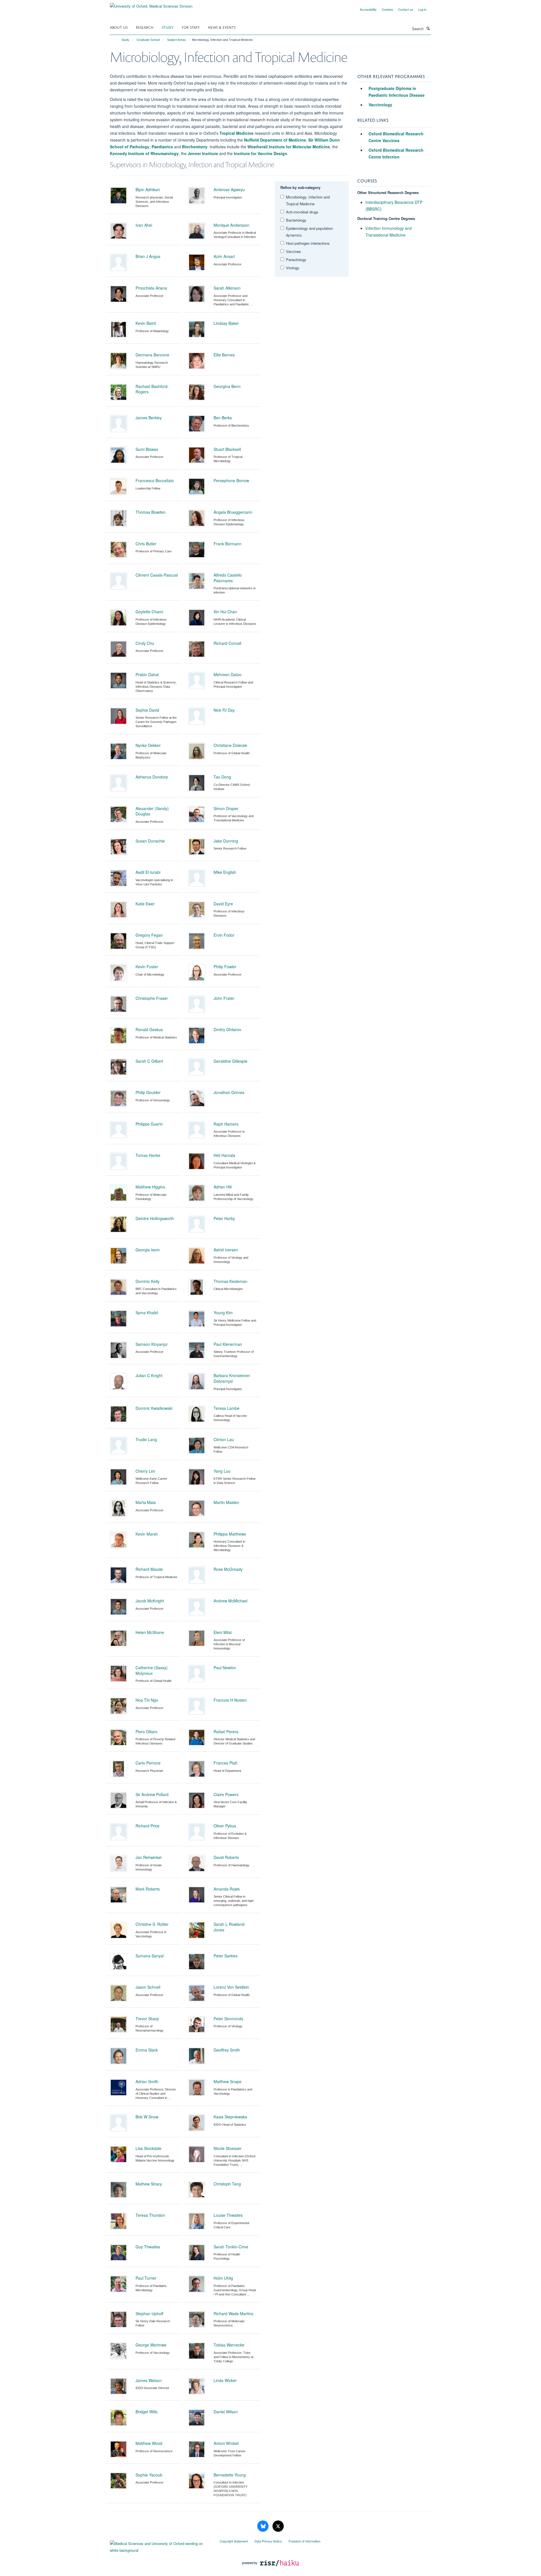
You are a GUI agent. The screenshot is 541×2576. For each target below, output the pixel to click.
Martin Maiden (226, 1502)
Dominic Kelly (148, 1281)
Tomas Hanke (148, 1155)
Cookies (387, 9)
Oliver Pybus (225, 1826)
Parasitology (296, 260)
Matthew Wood (149, 2443)
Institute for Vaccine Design (260, 153)
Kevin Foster (147, 967)
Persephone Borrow (231, 480)
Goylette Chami (149, 612)
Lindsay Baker (226, 323)
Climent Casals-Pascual (157, 575)
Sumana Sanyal (150, 1956)
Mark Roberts (148, 1889)
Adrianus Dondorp (152, 777)
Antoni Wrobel (226, 2443)
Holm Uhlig (223, 2278)
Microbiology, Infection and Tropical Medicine (308, 200)
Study (168, 27)
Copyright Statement (234, 2541)
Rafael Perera (226, 1732)
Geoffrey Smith (227, 2050)
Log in (422, 9)
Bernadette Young (230, 2475)
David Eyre (223, 904)
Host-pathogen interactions (308, 243)
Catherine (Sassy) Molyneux (152, 1670)
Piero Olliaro (147, 1732)
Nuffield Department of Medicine (275, 140)
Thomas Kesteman (230, 1281)
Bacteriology (296, 220)
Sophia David (147, 710)
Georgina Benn (227, 386)
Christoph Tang (227, 2184)
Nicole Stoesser (228, 2148)
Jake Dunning (226, 841)
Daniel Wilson (226, 2412)
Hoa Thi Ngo (147, 1700)
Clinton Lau (224, 1439)
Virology (293, 268)
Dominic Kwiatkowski (154, 1408)
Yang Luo (222, 1471)
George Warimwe (151, 2345)
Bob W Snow (147, 2117)
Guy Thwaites (148, 2247)
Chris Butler (146, 544)
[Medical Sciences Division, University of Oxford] (161, 2546)
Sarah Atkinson (227, 288)
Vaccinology (380, 105)
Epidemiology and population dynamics (309, 232)
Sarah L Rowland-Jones (230, 1927)
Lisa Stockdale (148, 2148)
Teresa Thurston (150, 2215)
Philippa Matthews (230, 1534)
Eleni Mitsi (223, 1632)
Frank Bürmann (228, 544)
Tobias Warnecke (229, 2345)
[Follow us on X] (278, 2526)
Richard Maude (149, 1569)
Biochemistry (195, 147)
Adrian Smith (147, 2081)
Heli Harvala (224, 1155)
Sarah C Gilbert (149, 1061)
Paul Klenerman (228, 1344)
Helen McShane (150, 1632)
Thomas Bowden (151, 512)
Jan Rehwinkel (148, 1857)
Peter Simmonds (228, 2019)
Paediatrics (162, 147)
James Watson (149, 2380)
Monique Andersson (231, 225)
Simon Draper (226, 808)
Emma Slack (147, 2050)
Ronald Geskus (149, 1029)
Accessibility (368, 9)
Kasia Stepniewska (230, 2117)
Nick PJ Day (224, 710)
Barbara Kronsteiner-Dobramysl (232, 1378)
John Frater (224, 998)
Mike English (225, 872)
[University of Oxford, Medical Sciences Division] (151, 4)
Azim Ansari (224, 256)
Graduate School (148, 40)
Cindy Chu (145, 643)
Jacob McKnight (150, 1601)
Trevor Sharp (147, 2019)
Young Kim (223, 1313)
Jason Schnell (148, 1987)
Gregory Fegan (149, 935)
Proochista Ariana (151, 288)
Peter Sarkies (226, 1956)
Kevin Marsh (147, 1534)
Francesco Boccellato (155, 480)
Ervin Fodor (224, 935)
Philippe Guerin (149, 1124)
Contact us (406, 9)
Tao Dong (222, 777)
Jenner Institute (203, 153)
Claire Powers (226, 1794)
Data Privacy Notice (268, 2541)
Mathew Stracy (149, 2184)
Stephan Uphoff (149, 2313)
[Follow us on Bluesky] (263, 2526)
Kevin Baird (146, 323)
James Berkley (149, 418)
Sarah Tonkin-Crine (231, 2247)
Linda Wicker (225, 2380)
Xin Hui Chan (225, 612)
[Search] (428, 28)
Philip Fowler (225, 967)
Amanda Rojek (227, 1889)
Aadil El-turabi (148, 872)
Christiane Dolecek (230, 745)
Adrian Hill (223, 1187)
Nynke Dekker (148, 745)
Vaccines (293, 251)
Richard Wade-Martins (233, 2313)
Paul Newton (225, 1668)
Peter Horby (224, 1218)
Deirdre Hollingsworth (155, 1218)
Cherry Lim (145, 1471)
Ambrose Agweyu (229, 189)
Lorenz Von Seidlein (231, 1987)
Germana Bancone (152, 355)
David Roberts (226, 1857)
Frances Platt (225, 1763)
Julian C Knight (149, 1375)
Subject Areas (177, 40)
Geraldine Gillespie (230, 1061)
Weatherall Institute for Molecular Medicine (289, 147)
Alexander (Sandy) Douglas (152, 811)
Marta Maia (146, 1502)
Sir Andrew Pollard (152, 1794)
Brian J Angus (148, 256)
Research (145, 27)
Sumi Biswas (147, 449)
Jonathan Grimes (229, 1092)
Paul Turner (146, 2278)
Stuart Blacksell (227, 449)
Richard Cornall (227, 643)
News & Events (222, 27)
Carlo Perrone (148, 1763)
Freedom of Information (304, 2541)
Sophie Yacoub (149, 2475)
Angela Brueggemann (233, 512)
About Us (119, 27)
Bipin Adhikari (148, 189)
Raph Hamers (226, 1124)
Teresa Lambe (227, 1408)
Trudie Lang (146, 1439)
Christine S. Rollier (152, 1924)
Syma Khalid (147, 1313)
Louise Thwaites (228, 2215)
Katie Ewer (145, 904)
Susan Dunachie (150, 841)
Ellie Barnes (224, 355)
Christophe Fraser (152, 998)
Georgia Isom (148, 1250)
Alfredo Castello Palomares (228, 578)
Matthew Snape (228, 2081)
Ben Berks (223, 418)
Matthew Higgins (150, 1187)
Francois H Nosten (230, 1700)
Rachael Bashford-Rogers (152, 389)
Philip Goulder (148, 1092)
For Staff (191, 27)
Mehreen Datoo (228, 674)
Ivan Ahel (144, 225)
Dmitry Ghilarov (227, 1029)
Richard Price (148, 1826)
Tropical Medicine (237, 133)
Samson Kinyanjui (151, 1344)
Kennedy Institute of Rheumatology (144, 153)
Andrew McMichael (230, 1601)
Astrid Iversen (226, 1250)
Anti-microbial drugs (302, 212)
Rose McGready (228, 1569)
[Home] (115, 40)
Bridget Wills (147, 2412)
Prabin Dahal (147, 674)
